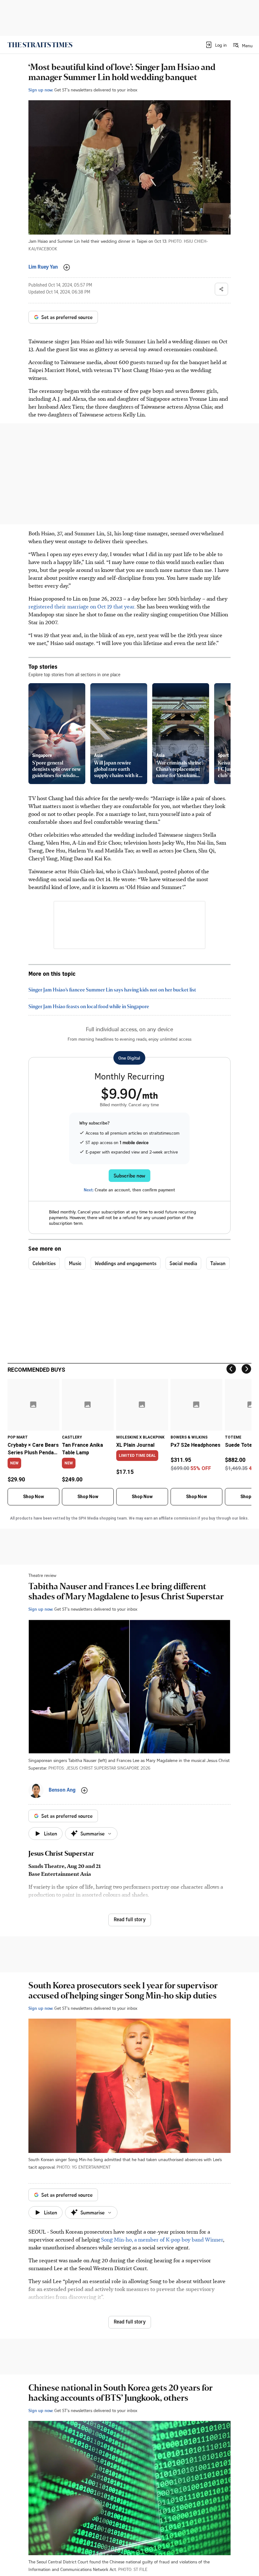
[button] (216, 45)
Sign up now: (41, 90)
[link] (40, 45)
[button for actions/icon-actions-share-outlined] (221, 289)
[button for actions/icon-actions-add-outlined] (67, 267)
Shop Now (33, 1497)
